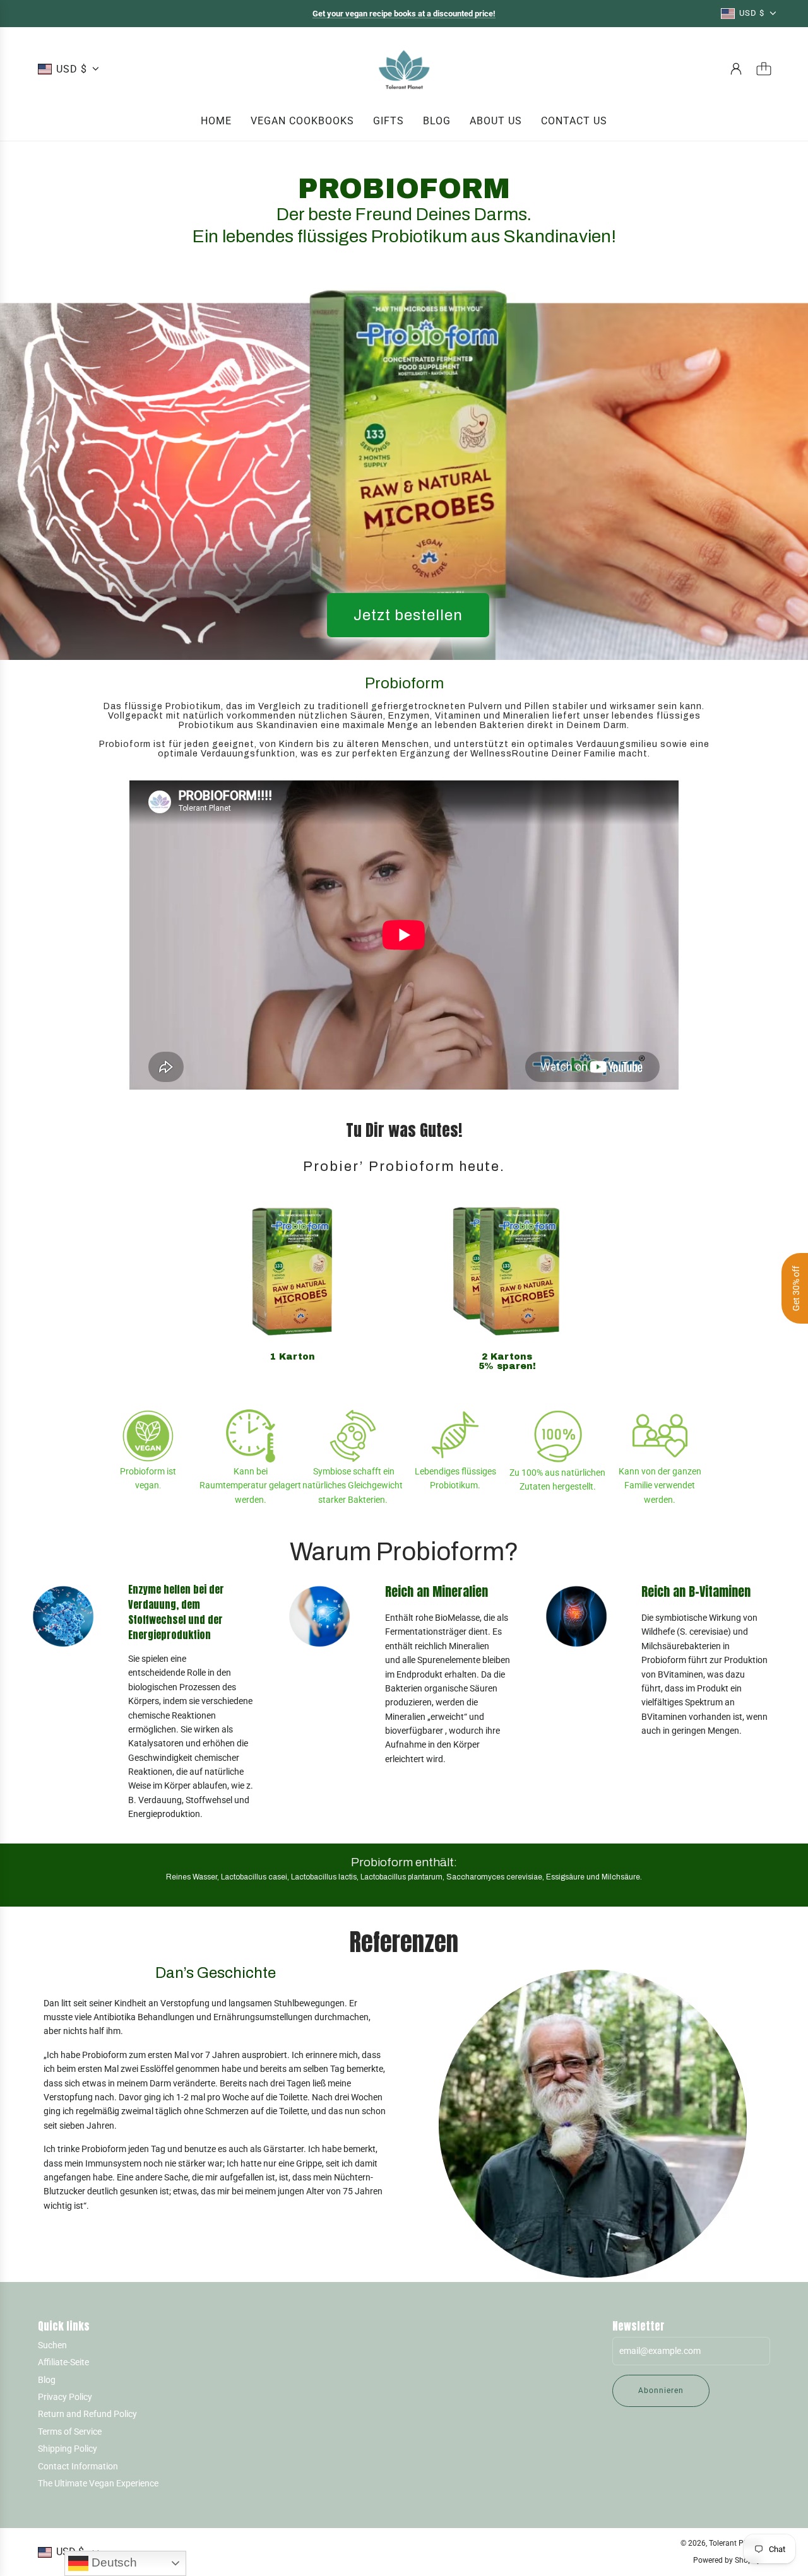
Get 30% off (796, 1288)
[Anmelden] (736, 69)
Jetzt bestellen (408, 615)
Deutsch (113, 2562)
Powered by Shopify (727, 2560)
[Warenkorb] (764, 69)
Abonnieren (661, 2391)
